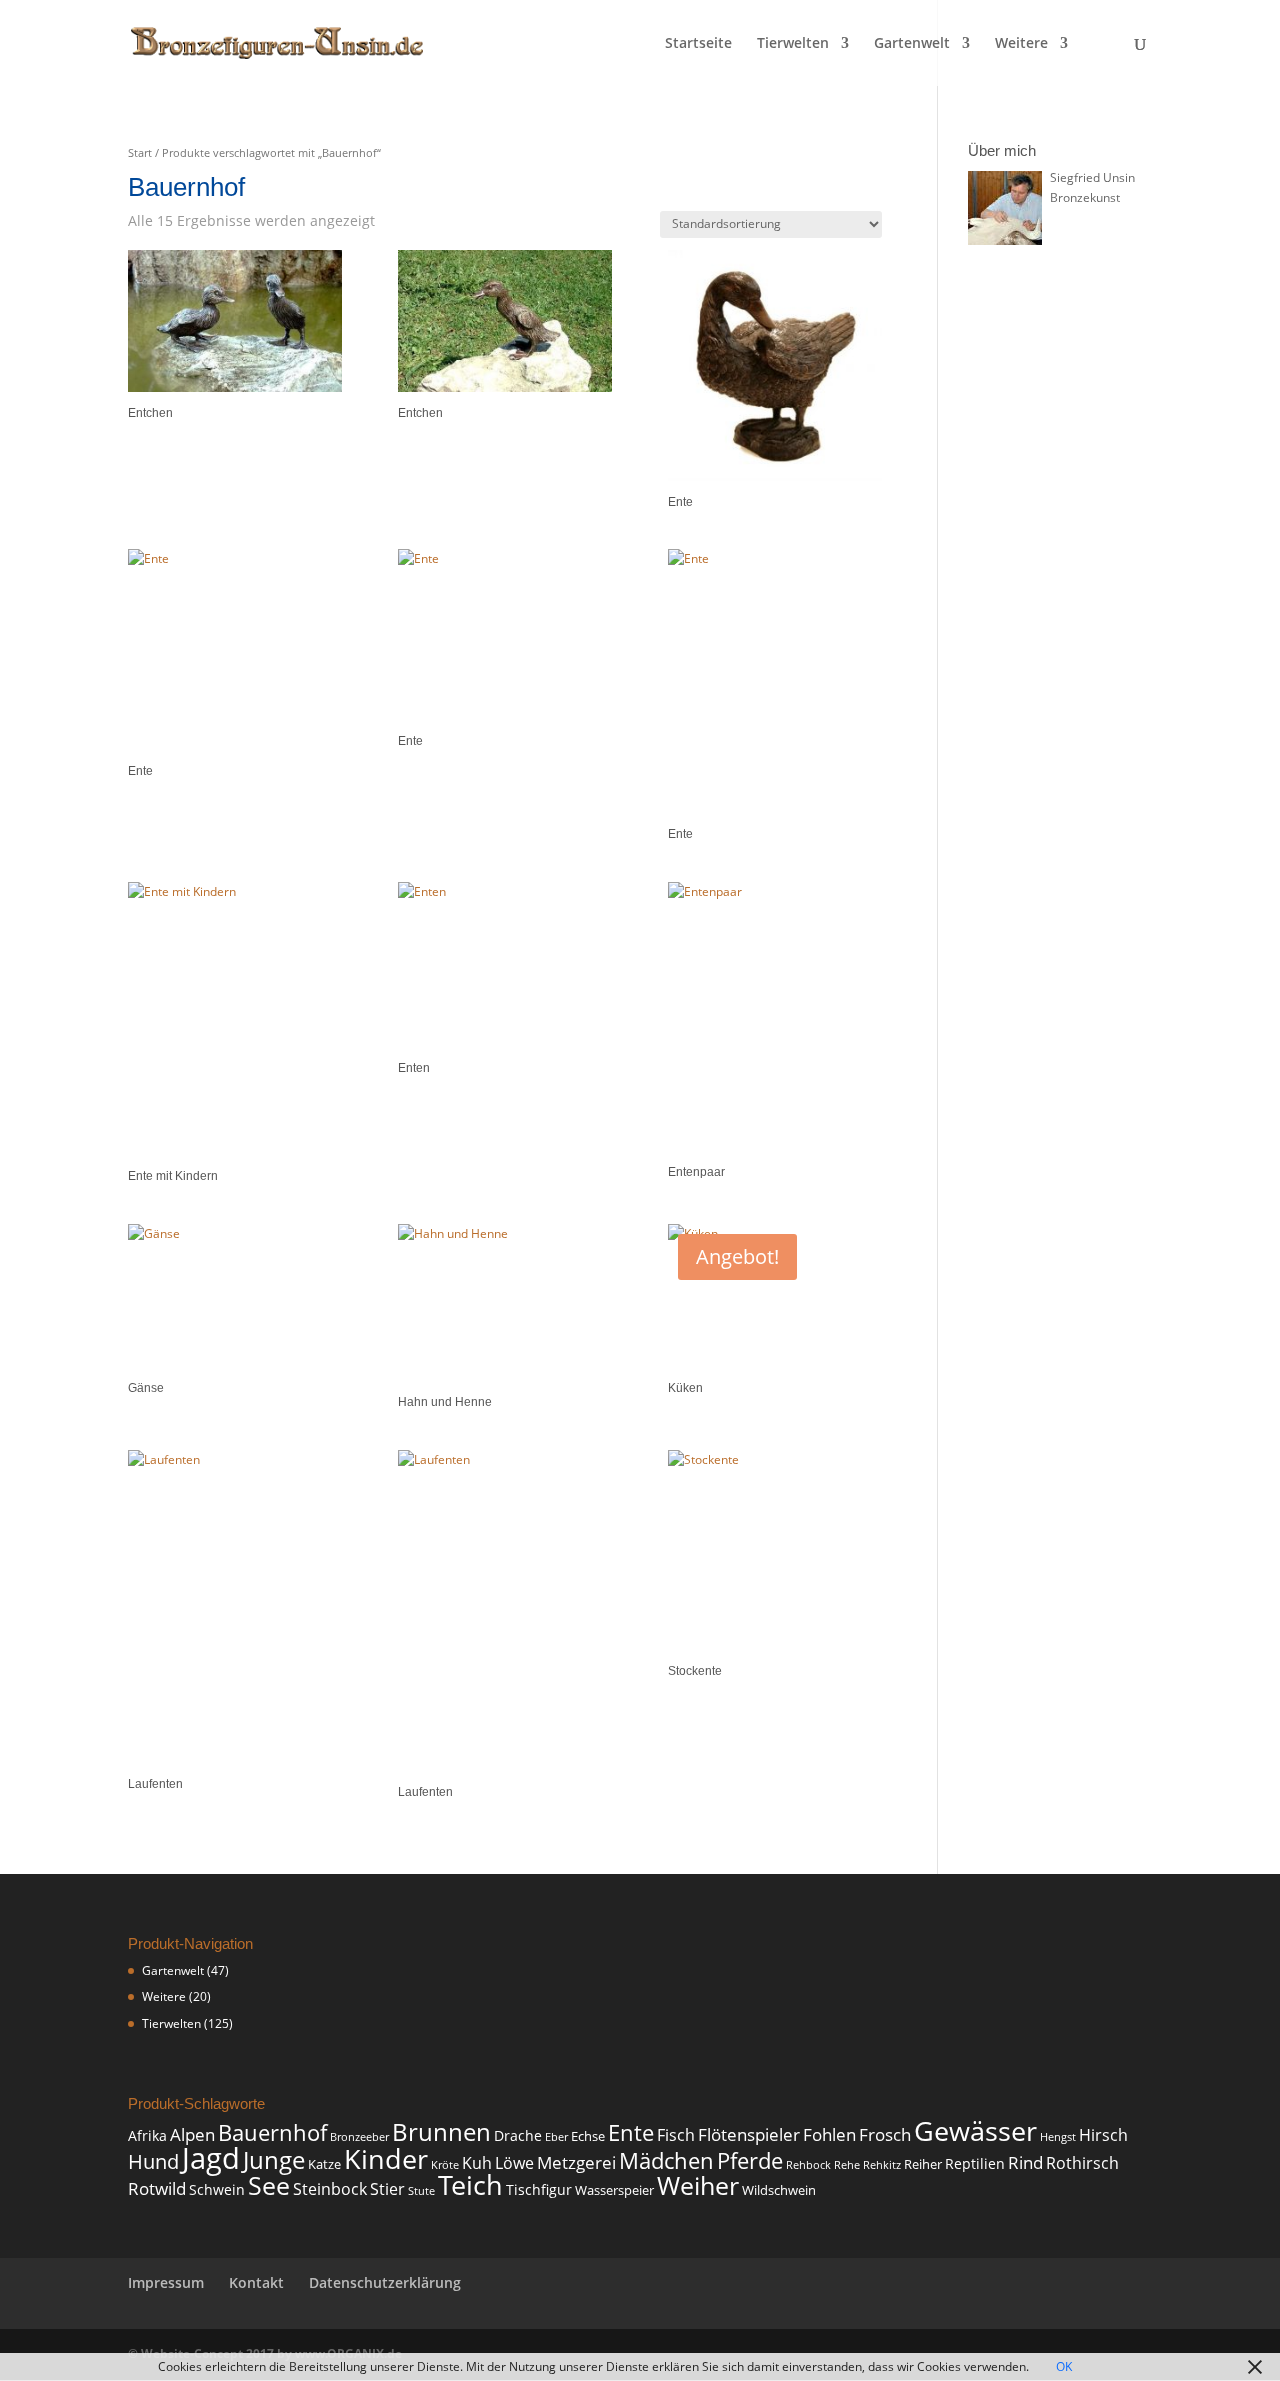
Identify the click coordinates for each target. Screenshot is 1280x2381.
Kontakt (256, 2282)
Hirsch (1103, 2135)
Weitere (1021, 44)
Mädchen (666, 2160)
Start (140, 152)
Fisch (676, 2135)
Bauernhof (272, 2132)
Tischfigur (539, 2189)
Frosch (885, 2134)
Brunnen (441, 2132)
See (269, 2185)
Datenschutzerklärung (385, 2282)
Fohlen (829, 2134)
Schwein (217, 2189)
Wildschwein (779, 2190)
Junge (274, 2159)
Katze (324, 2164)
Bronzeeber (359, 2137)
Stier (387, 2189)
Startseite (698, 44)
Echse (588, 2136)
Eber (556, 2137)
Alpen (192, 2134)
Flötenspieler (749, 2134)
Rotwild (157, 2188)
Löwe (514, 2163)
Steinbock (330, 2189)
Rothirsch (1082, 2163)
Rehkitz (882, 2165)
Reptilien (975, 2163)
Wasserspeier (614, 2190)
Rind (1025, 2162)
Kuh (477, 2163)
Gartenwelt (912, 44)
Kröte (445, 2165)
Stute (421, 2191)
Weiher (698, 2185)
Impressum (166, 2282)
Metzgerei (576, 2162)
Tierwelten (793, 44)
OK (1064, 2366)
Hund (153, 2161)
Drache (518, 2135)
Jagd (211, 2158)
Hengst (1058, 2137)
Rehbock (808, 2165)
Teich (470, 2184)
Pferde (750, 2160)
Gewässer (975, 2130)
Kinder (386, 2158)
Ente (631, 2132)
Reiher (923, 2164)
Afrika (147, 2135)
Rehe (847, 2165)
